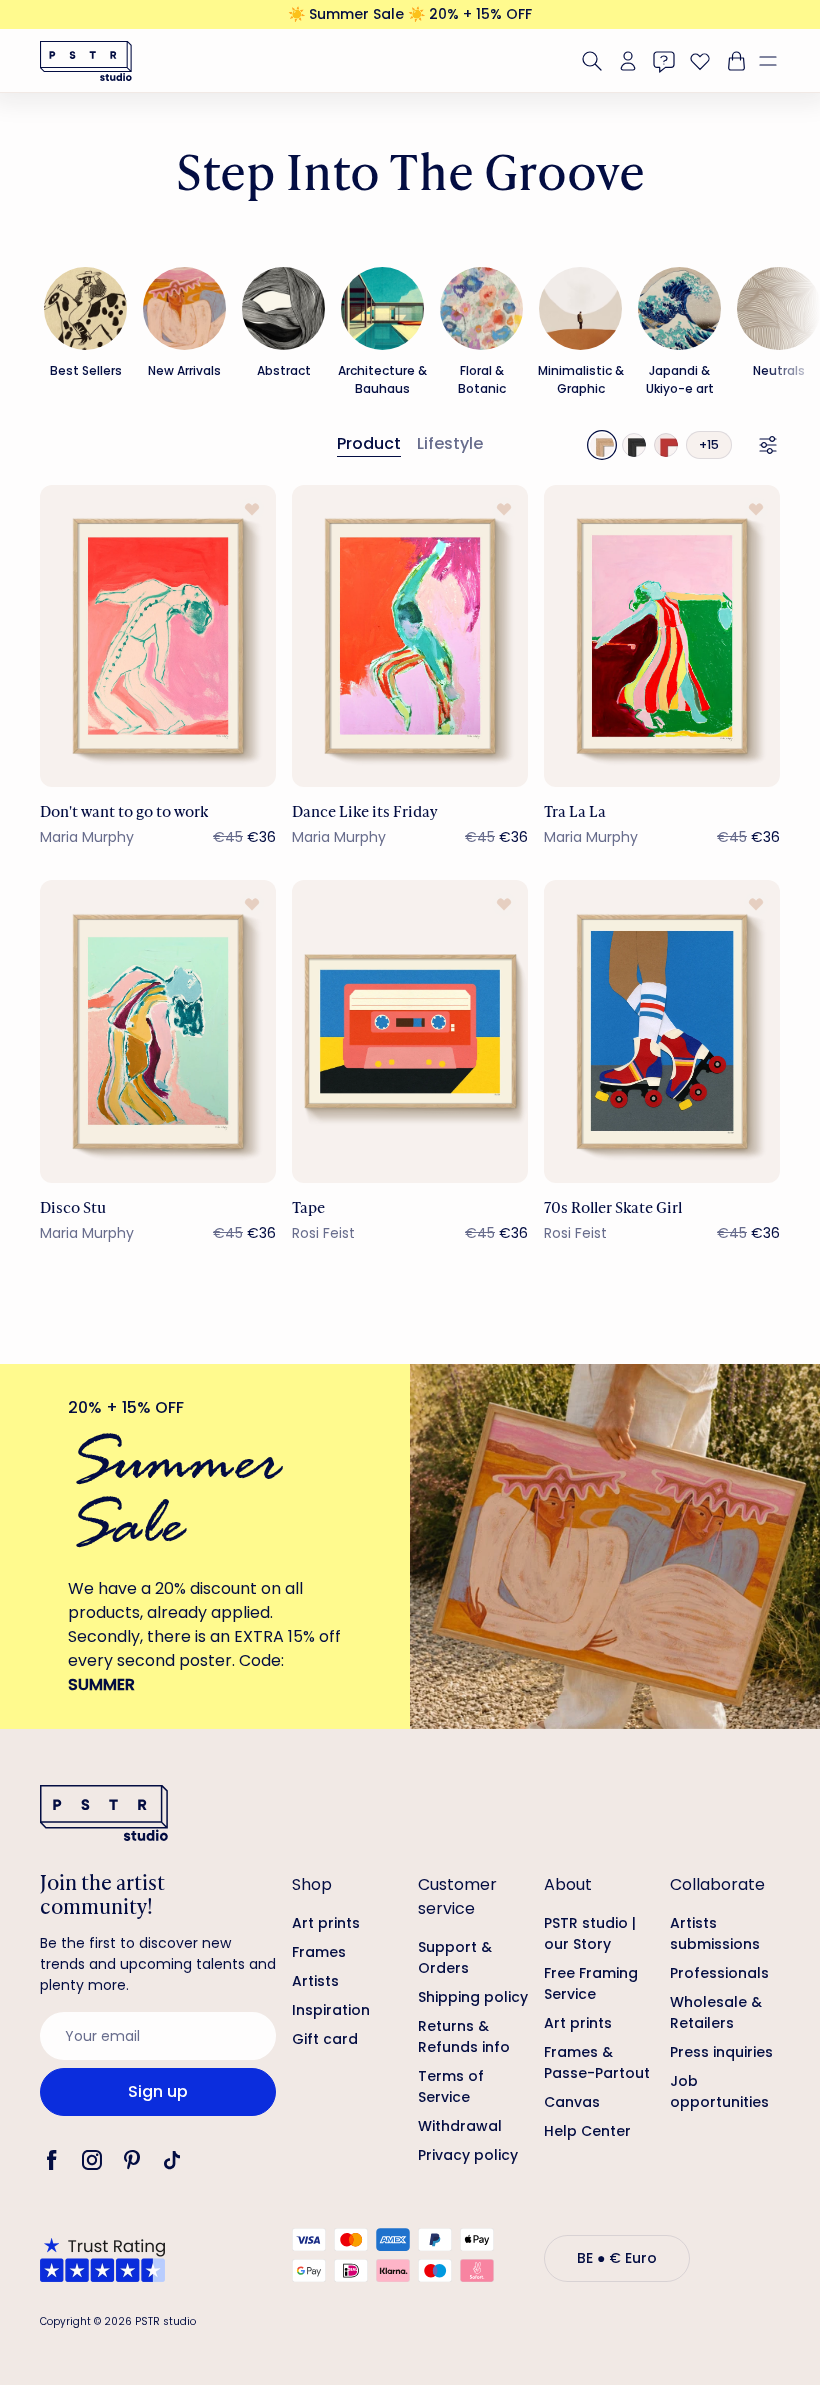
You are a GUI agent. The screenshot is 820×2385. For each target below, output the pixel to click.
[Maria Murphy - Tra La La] (662, 636)
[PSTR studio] (86, 61)
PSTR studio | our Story (590, 1933)
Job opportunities (719, 2091)
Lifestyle (450, 443)
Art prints (326, 1923)
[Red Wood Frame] (666, 445)
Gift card (325, 2039)
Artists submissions (715, 1933)
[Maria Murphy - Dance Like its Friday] (410, 636)
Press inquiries (721, 2052)
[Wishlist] (700, 61)
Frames (319, 1952)
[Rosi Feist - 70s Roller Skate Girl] (662, 1031)
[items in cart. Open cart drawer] (734, 61)
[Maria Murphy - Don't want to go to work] (158, 636)
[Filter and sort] (768, 445)
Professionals (719, 1973)
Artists (315, 1981)
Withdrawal (460, 2126)
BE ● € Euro (617, 2258)
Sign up (158, 2091)
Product (369, 443)
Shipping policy (473, 1997)
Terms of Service (451, 2086)
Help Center (587, 2131)
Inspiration (331, 2010)
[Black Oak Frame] (634, 445)
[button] (776, 61)
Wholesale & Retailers (716, 2012)
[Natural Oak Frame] (602, 445)
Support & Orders (455, 1957)
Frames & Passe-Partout (597, 2062)
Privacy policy (468, 2155)
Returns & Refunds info (464, 2036)
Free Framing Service (591, 1983)
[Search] (592, 61)
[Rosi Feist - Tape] (410, 1031)
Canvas (572, 2102)
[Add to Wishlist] (252, 509)
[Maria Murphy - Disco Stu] (158, 1031)
